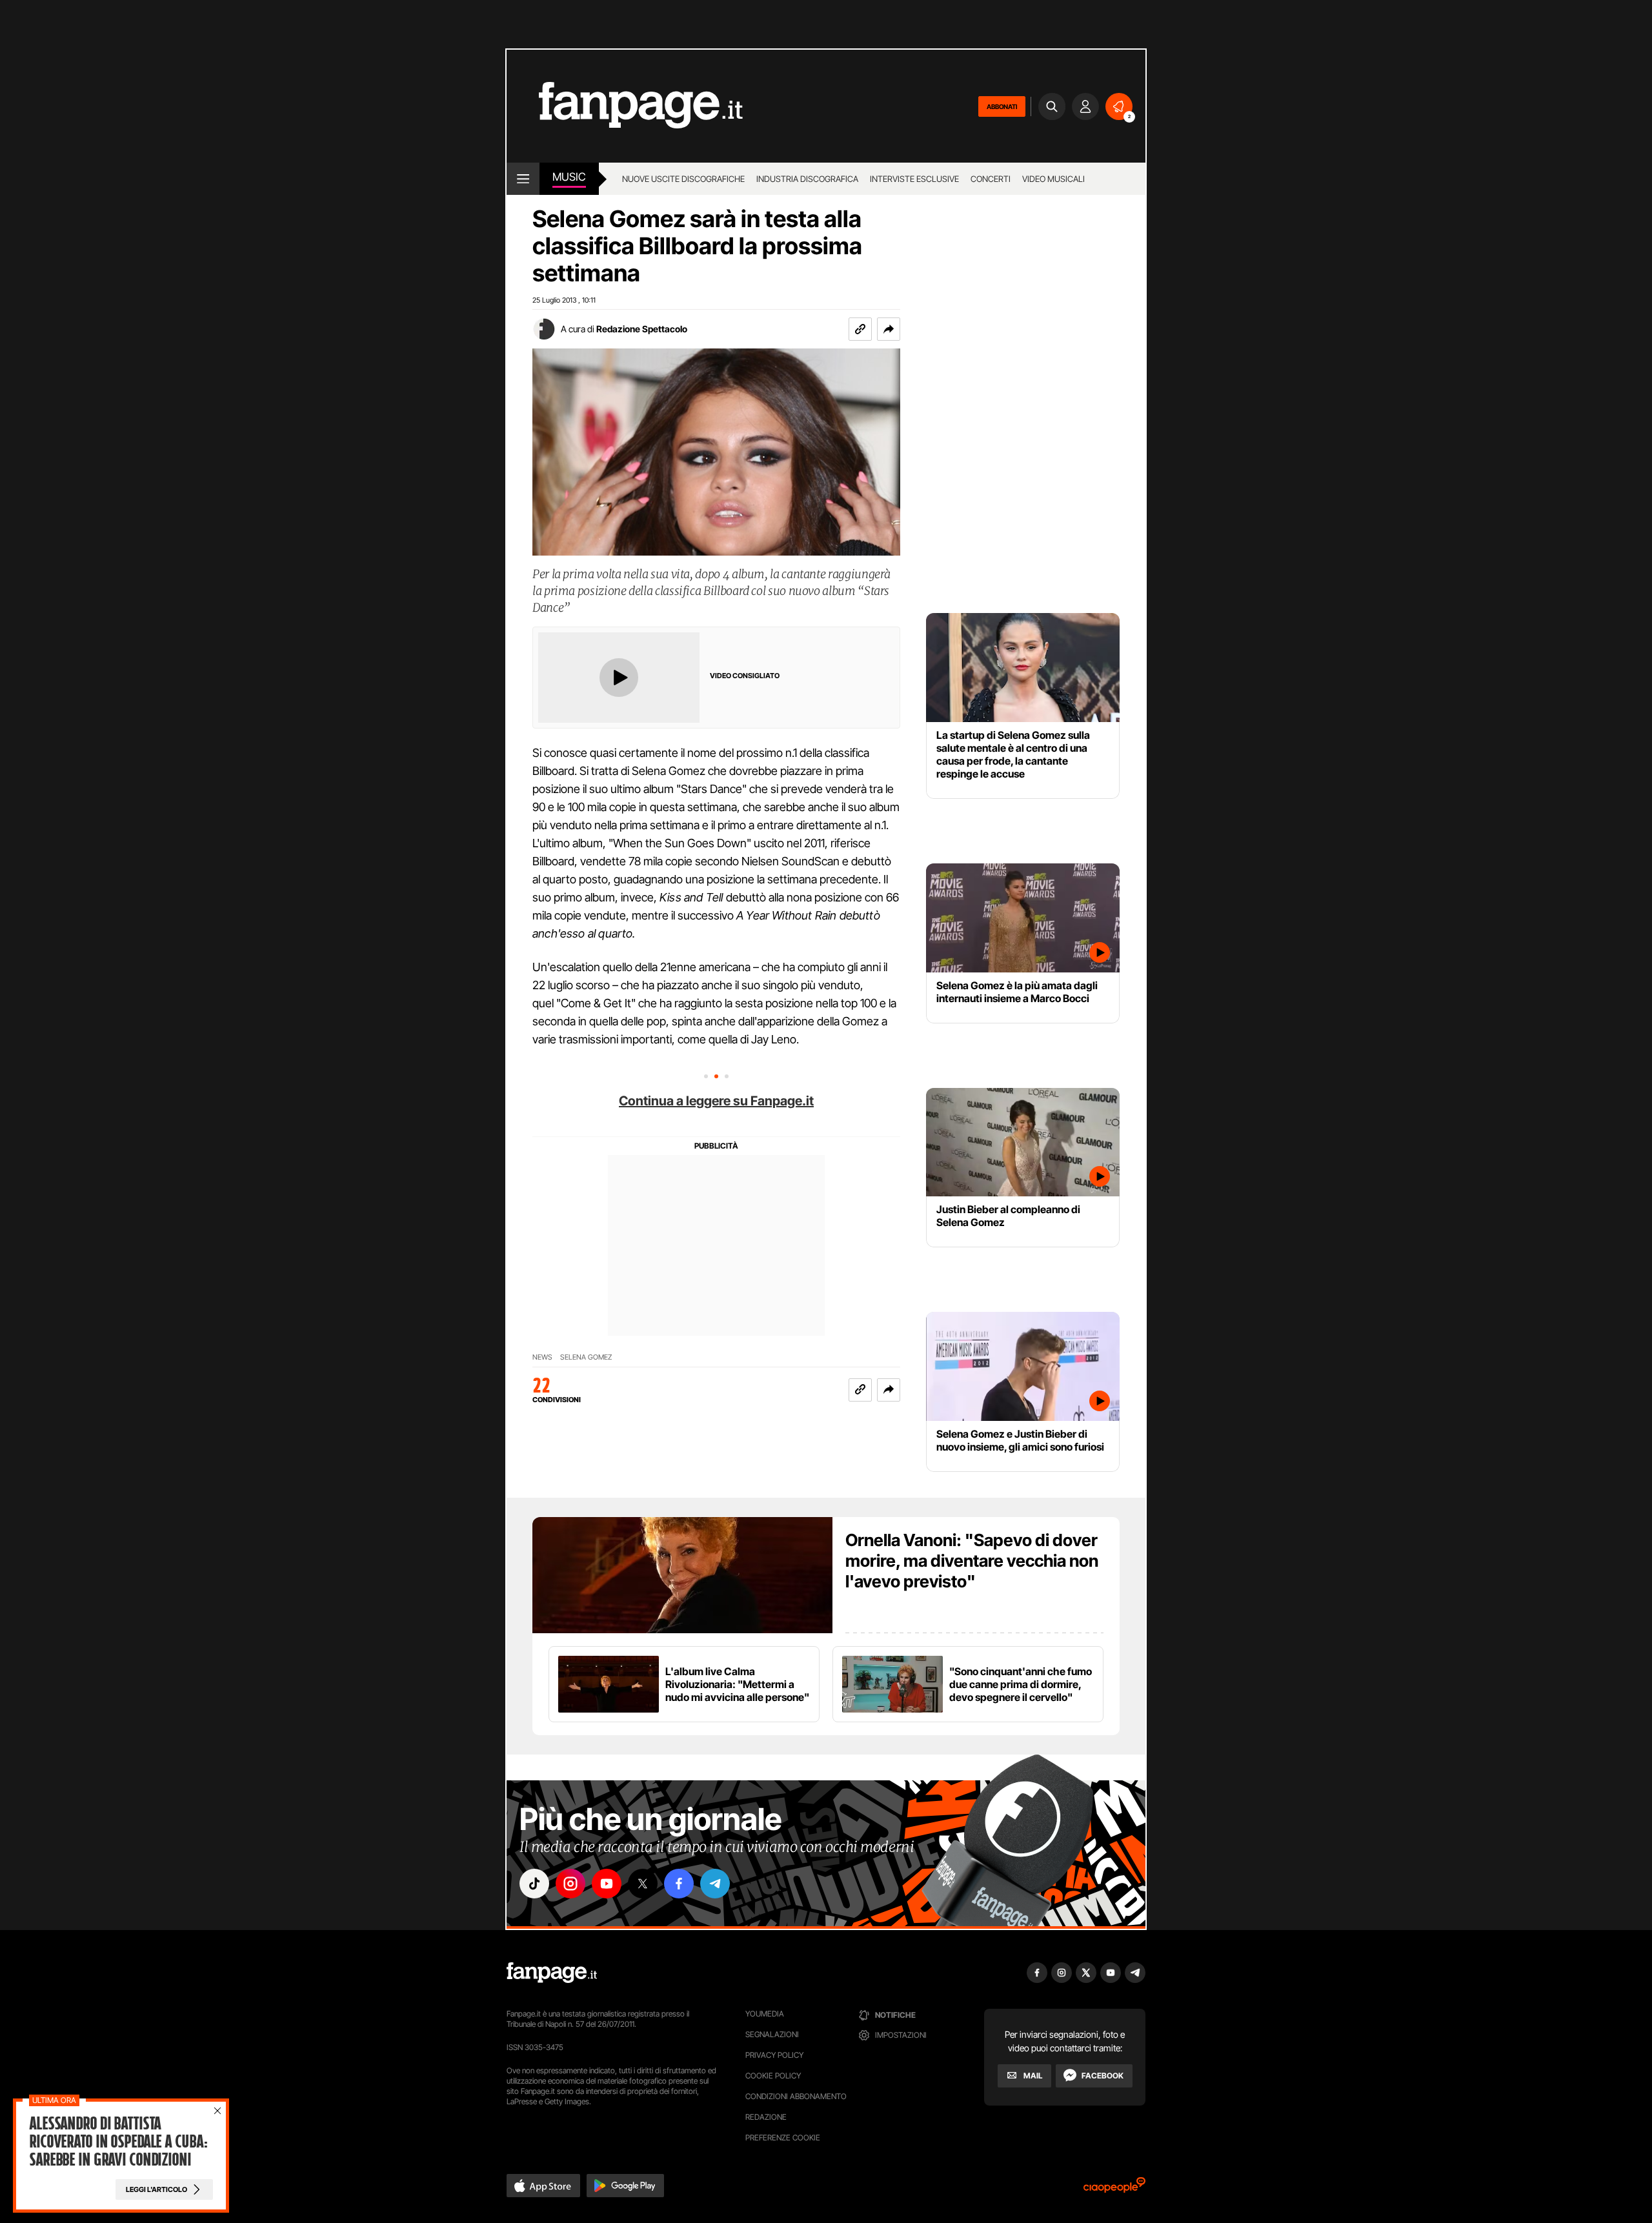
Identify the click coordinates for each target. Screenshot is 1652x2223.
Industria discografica (807, 179)
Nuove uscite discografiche (683, 179)
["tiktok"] (534, 1884)
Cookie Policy (773, 2076)
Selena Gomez (586, 1357)
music (569, 177)
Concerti (991, 179)
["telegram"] (715, 1884)
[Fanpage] (552, 1973)
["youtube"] (607, 1884)
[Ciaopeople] (1114, 2189)
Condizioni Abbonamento (796, 2096)
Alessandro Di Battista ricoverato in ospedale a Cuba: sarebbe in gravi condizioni (118, 2142)
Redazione (766, 2117)
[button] (889, 329)
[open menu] (523, 179)
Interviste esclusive (914, 179)
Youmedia (765, 2014)
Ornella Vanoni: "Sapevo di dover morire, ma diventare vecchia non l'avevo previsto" (972, 1561)
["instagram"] (570, 1884)
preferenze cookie (783, 2137)
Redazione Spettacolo (642, 329)
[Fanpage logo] (625, 106)
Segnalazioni (772, 2034)
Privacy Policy (774, 2055)
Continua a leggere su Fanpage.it (716, 1101)
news (542, 1357)
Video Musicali (1053, 179)
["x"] (643, 1884)
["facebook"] (679, 1884)
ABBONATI (1002, 106)
